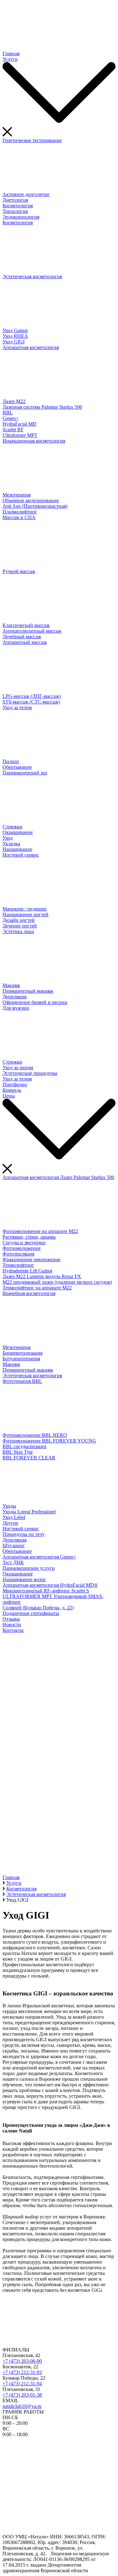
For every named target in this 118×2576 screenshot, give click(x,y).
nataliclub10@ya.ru (22, 2406)
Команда (12, 1090)
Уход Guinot (15, 330)
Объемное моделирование (31, 500)
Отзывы (11, 1619)
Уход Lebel (14, 1517)
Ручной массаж (19, 571)
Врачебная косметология (29, 1293)
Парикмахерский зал (25, 773)
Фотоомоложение (22, 1248)
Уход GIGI (14, 342)
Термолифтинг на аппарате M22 (37, 1288)
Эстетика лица (18, 931)
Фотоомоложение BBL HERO (35, 1435)
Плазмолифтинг (20, 512)
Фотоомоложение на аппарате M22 (40, 1231)
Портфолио (15, 1084)
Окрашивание (18, 832)
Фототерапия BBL (22, 1381)
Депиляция (14, 997)
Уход (8, 838)
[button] (59, 1851)
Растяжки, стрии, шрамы (29, 1237)
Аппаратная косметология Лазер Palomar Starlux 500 (58, 1177)
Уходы (9, 1506)
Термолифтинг (18, 1265)
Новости (12, 1625)
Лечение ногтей (20, 926)
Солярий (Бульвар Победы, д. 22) (38, 1608)
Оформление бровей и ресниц (35, 1002)
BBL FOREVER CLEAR (29, 1458)
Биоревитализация (22, 1353)
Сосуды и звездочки (24, 1243)
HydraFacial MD (20, 424)
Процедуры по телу (24, 1534)
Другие (10, 1523)
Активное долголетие (26, 194)
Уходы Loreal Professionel (29, 1512)
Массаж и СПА (19, 517)
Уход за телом (17, 707)
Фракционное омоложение (31, 1259)
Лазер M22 (14, 401)
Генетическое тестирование (32, 140)
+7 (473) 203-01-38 (22, 2395)
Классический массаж (26, 625)
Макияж (11, 985)
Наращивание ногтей (25, 914)
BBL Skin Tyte (18, 1452)
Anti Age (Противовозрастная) (35, 506)
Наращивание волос (24, 1579)
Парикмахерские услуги (29, 1568)
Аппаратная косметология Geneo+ (39, 1557)
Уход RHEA (15, 336)
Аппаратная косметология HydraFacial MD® (50, 1585)
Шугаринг (14, 1546)
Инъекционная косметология (34, 441)
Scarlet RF (13, 430)
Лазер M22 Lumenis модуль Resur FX (42, 1276)
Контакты (13, 1630)
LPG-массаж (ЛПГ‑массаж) (32, 696)
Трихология (15, 211)
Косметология (18, 206)
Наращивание (17, 849)
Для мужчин (16, 1008)
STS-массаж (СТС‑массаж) (31, 702)
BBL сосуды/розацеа (24, 1446)
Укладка (11, 844)
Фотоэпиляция (18, 1254)
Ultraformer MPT (20, 435)
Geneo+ (11, 418)
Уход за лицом (18, 1068)
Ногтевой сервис (21, 855)
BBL (8, 413)
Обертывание (17, 767)
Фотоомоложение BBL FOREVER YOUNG (49, 1441)
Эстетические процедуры (30, 1073)
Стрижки (12, 827)
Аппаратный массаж (25, 642)
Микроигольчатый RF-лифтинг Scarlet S (46, 1591)
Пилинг (11, 761)
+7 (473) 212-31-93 (22, 2372)
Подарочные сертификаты (31, 1613)
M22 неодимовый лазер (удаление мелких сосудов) (57, 1282)
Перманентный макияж (28, 991)
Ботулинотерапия (21, 1359)
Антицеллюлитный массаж (32, 631)
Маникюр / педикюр (25, 909)
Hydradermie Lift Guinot (27, 1271)
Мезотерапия (17, 495)
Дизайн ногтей (19, 920)
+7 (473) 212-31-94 (22, 2384)
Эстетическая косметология (32, 276)
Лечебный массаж (22, 637)
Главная (11, 53)
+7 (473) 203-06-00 (22, 2361)
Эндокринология (21, 217)
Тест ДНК (13, 1562)
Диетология (15, 200)
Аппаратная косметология (31, 347)
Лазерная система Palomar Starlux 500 (42, 407)
